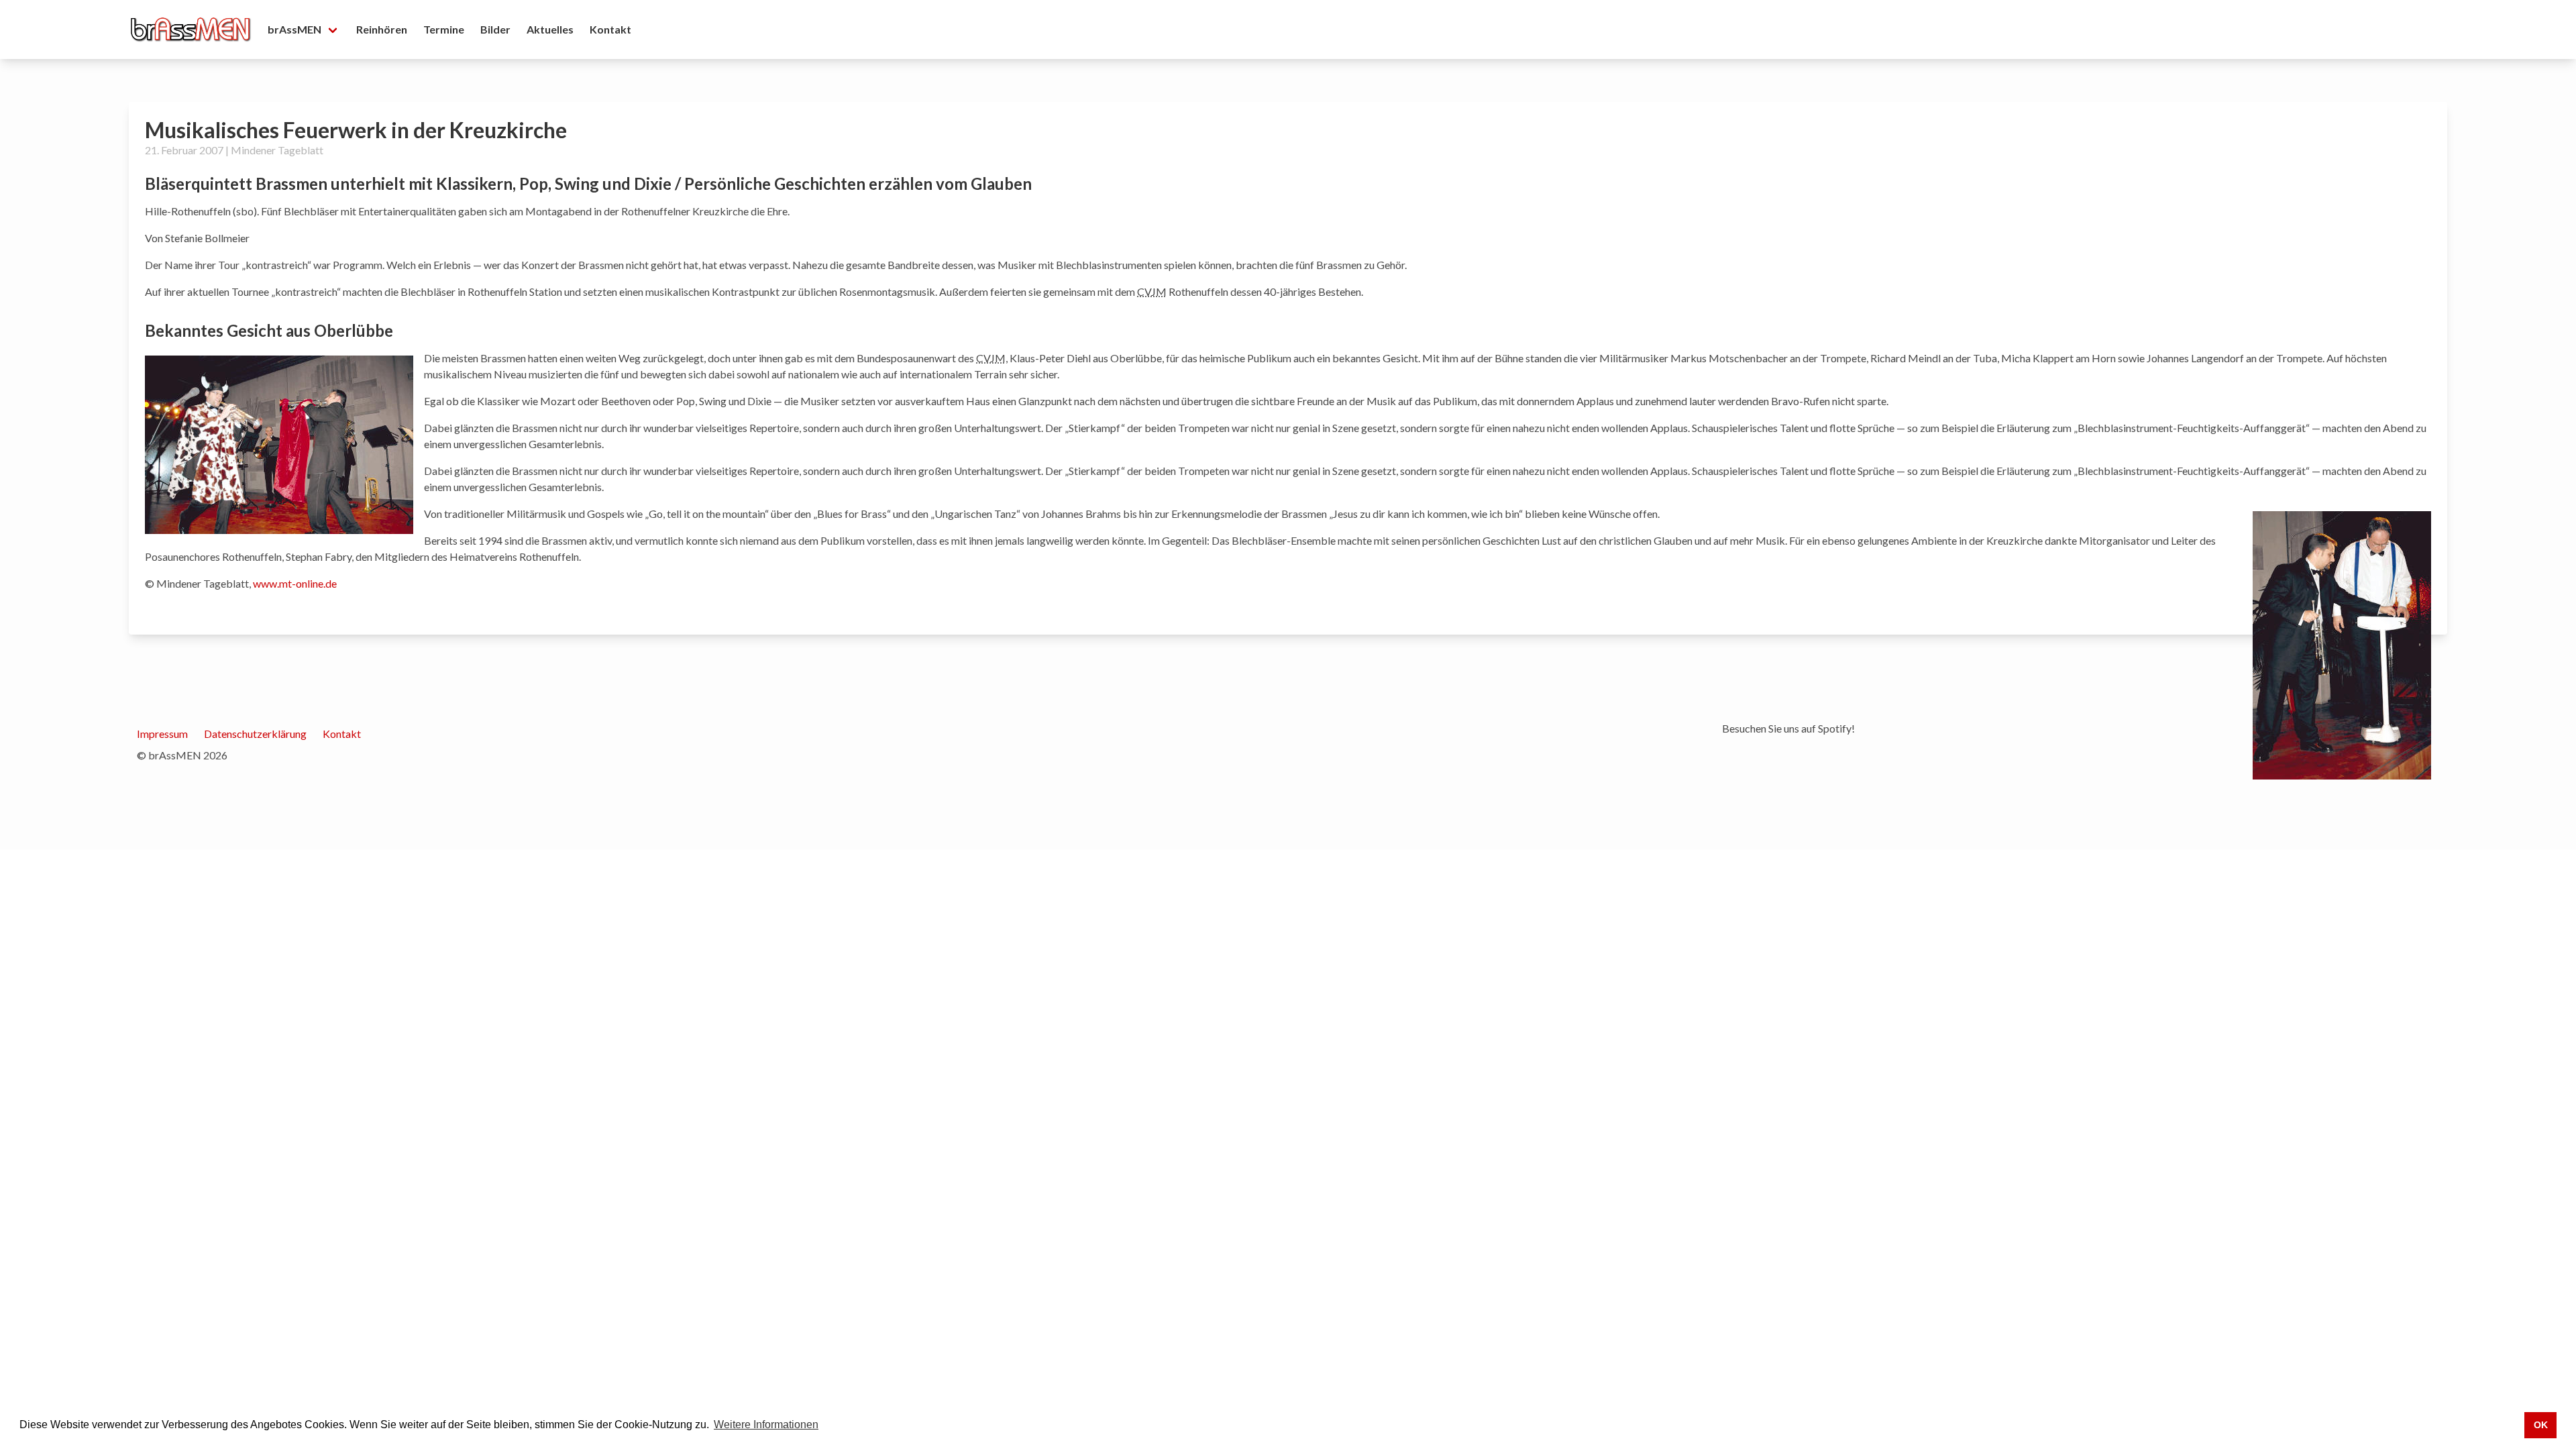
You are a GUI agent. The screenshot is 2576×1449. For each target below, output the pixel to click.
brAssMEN (294, 29)
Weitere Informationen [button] (766, 1425)
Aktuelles (550, 29)
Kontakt (610, 29)
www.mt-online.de (295, 583)
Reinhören (382, 29)
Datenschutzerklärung (255, 734)
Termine (444, 29)
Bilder (495, 29)
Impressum (162, 734)
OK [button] (2541, 1425)
